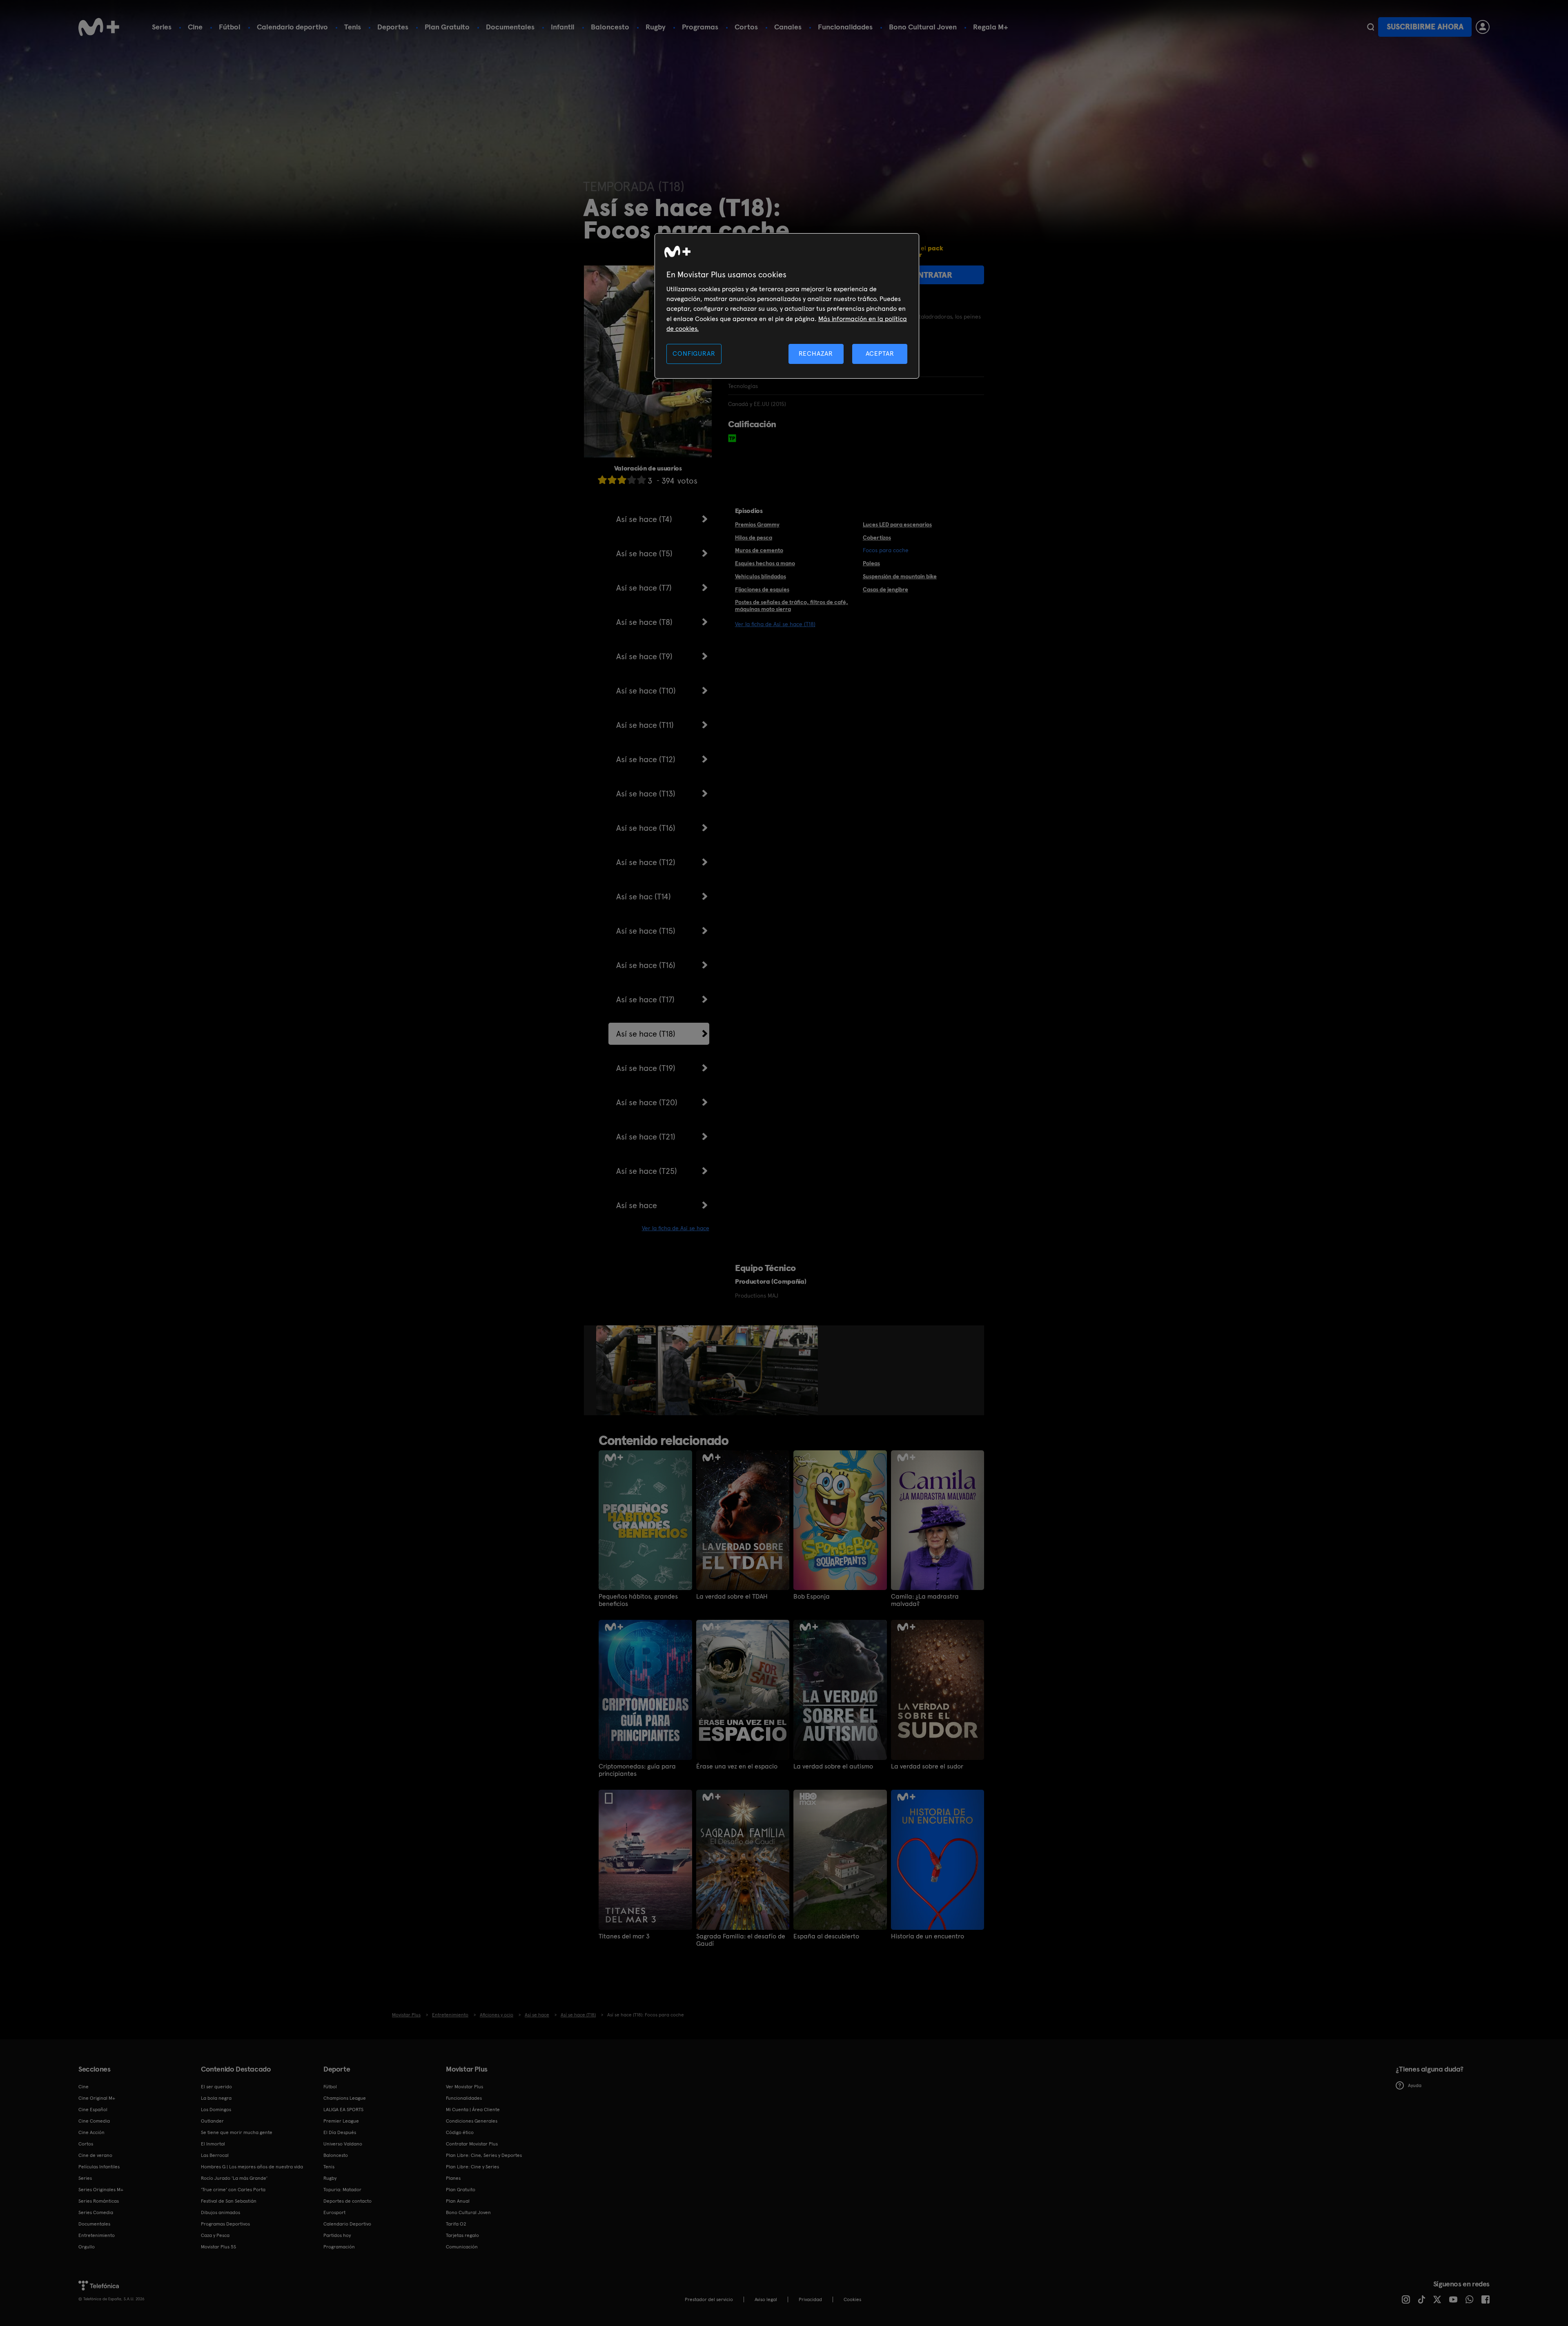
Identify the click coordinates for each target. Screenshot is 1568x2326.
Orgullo (87, 2247)
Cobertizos (877, 537)
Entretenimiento (97, 2235)
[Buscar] (1371, 27)
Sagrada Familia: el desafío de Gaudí (741, 1940)
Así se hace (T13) (646, 794)
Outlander (212, 2121)
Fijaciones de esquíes (762, 589)
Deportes (393, 27)
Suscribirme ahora (1425, 27)
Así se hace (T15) (646, 931)
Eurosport (334, 2212)
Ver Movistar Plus (464, 2087)
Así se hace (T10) (646, 691)
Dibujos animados (220, 2212)
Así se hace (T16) (646, 828)
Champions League (345, 2098)
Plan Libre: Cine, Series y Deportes (484, 2155)
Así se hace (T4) (644, 519)
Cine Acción (91, 2132)
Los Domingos (216, 2110)
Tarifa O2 (456, 2224)
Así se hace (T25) (647, 1171)
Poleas (871, 563)
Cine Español (93, 2110)
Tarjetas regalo (462, 2235)
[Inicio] (99, 27)
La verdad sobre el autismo (833, 1766)
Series (162, 27)
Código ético (460, 2132)
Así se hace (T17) (645, 999)
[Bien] (632, 480)
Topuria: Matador (342, 2190)
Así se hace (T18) (646, 1034)
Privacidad (810, 2299)
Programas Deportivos (225, 2224)
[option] (627, 1370)
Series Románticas (99, 2201)
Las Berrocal (215, 2155)
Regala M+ (991, 27)
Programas (700, 27)
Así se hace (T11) (645, 725)
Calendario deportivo (292, 27)
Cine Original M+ (97, 2098)
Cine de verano (95, 2155)
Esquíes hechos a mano (765, 563)
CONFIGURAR (694, 353)
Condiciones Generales (472, 2121)
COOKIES (852, 2299)
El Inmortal (213, 2144)
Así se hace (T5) (644, 553)
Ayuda (1415, 2085)
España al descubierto (826, 1936)
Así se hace (637, 1205)
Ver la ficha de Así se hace (676, 1228)
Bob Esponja (812, 1597)
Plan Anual (458, 2201)
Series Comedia (96, 2212)
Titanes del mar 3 (624, 1936)
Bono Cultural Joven (923, 27)
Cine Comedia (94, 2121)
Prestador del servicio (709, 2299)
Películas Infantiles (99, 2167)
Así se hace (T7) (644, 588)
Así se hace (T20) (647, 1102)
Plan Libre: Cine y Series (472, 2167)
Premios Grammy (757, 524)
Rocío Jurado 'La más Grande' (234, 2178)
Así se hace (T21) (646, 1137)
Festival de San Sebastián (229, 2201)
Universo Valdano (343, 2144)
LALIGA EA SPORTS (343, 2110)
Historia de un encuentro (928, 1936)
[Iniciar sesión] (1483, 27)
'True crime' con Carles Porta (233, 2190)
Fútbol (230, 27)
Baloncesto (610, 27)
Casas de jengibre (885, 589)
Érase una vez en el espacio (737, 1766)
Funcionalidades (845, 27)
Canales (788, 27)
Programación (339, 2247)
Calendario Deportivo (347, 2224)
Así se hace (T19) (646, 1068)
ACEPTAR (880, 353)
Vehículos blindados (761, 576)
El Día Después (340, 2132)
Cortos (746, 27)
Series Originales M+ (101, 2190)
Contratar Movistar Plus (472, 2144)
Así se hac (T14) (644, 897)
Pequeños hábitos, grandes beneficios (638, 1600)
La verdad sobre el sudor (927, 1766)
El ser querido (216, 2087)
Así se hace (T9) (644, 656)
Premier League (341, 2121)
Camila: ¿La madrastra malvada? (925, 1600)
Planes (453, 2178)
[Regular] (622, 480)
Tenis (353, 27)
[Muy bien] (641, 480)
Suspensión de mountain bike (900, 576)
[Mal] (612, 480)
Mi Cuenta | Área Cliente (473, 2110)
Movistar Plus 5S (218, 2247)
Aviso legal (766, 2299)
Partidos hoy (337, 2235)
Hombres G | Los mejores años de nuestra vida (252, 2167)
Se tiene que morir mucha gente (237, 2132)
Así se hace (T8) (644, 622)
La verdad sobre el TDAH (732, 1597)
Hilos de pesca (754, 537)
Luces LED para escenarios (897, 524)
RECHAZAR (816, 353)
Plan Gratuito (447, 27)
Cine (195, 27)
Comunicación (462, 2247)
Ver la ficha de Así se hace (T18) (775, 624)
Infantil (563, 27)
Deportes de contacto (347, 2201)
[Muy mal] (602, 480)
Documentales (510, 27)
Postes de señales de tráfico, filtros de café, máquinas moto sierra (792, 605)
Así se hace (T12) (646, 759)
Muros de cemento (759, 550)
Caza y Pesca (215, 2235)
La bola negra (216, 2098)
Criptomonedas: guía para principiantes (637, 1770)
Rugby (656, 27)
